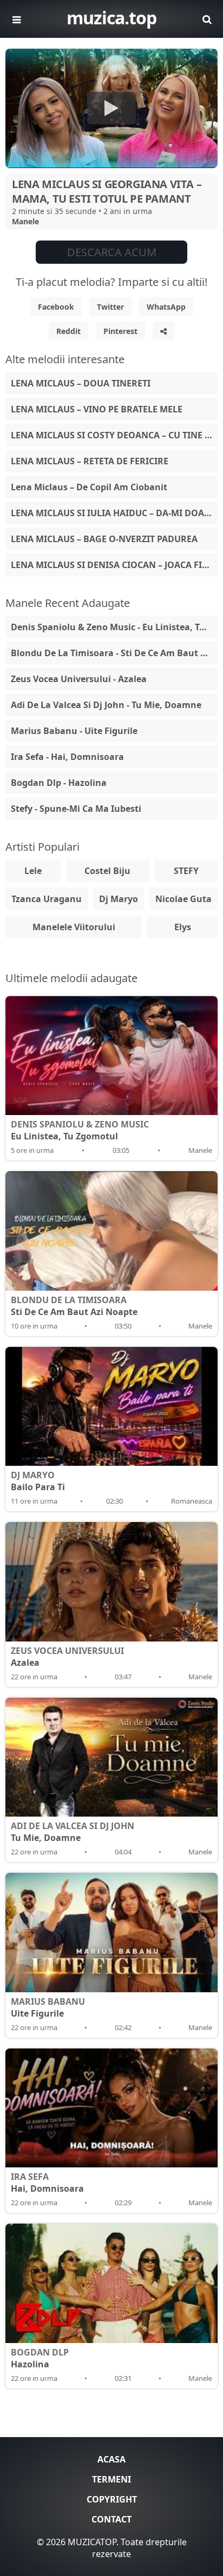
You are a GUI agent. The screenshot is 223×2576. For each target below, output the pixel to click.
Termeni (111, 2479)
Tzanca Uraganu (47, 899)
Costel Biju (107, 871)
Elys (183, 927)
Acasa (111, 2459)
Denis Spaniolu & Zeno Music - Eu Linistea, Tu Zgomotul (114, 627)
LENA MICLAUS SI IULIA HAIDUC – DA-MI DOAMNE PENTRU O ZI (114, 513)
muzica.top (111, 18)
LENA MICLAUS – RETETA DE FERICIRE (90, 461)
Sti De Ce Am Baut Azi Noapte (74, 1306)
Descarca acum (112, 252)
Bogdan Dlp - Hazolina (59, 783)
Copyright (112, 2499)
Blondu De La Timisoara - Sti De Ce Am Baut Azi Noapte (114, 653)
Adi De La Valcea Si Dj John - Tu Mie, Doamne (106, 705)
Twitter (110, 307)
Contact (111, 2519)
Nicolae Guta (183, 899)
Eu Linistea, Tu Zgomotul (80, 1130)
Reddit (68, 331)
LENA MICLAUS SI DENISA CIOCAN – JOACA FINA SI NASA (114, 565)
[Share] (163, 331)
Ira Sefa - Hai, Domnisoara (67, 757)
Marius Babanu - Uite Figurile (74, 731)
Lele (33, 871)
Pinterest (120, 331)
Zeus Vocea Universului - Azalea (79, 679)
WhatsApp (166, 307)
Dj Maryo (119, 899)
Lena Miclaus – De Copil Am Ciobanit (89, 487)
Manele (25, 221)
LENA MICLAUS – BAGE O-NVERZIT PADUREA (104, 539)
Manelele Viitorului (74, 927)
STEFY (186, 871)
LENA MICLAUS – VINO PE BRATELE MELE (97, 409)
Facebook (56, 307)
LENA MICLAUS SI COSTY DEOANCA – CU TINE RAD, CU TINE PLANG (114, 435)
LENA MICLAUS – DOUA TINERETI (81, 383)
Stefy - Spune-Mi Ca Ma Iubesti (76, 809)
